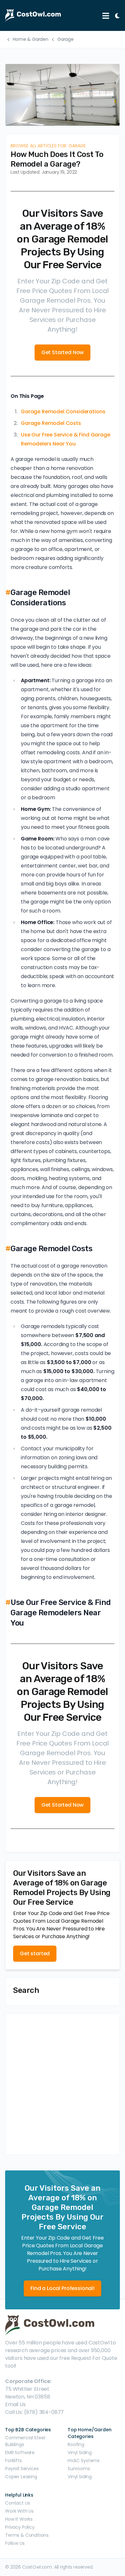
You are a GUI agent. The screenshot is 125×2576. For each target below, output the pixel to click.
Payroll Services (22, 2469)
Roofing (76, 2444)
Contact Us (17, 2503)
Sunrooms (79, 2469)
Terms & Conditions (27, 2535)
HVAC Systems (84, 2461)
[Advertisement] (63, 2084)
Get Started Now (63, 352)
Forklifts (13, 2461)
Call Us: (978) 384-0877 (34, 2412)
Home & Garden (31, 39)
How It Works (19, 2519)
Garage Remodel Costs (51, 423)
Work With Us (19, 2511)
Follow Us (15, 2543)
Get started (35, 1953)
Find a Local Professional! (63, 2288)
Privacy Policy (20, 2527)
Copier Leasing (21, 2477)
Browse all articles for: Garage (48, 146)
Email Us (15, 2404)
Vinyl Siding (80, 2452)
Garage (66, 39)
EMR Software (20, 2452)
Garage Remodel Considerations (63, 412)
